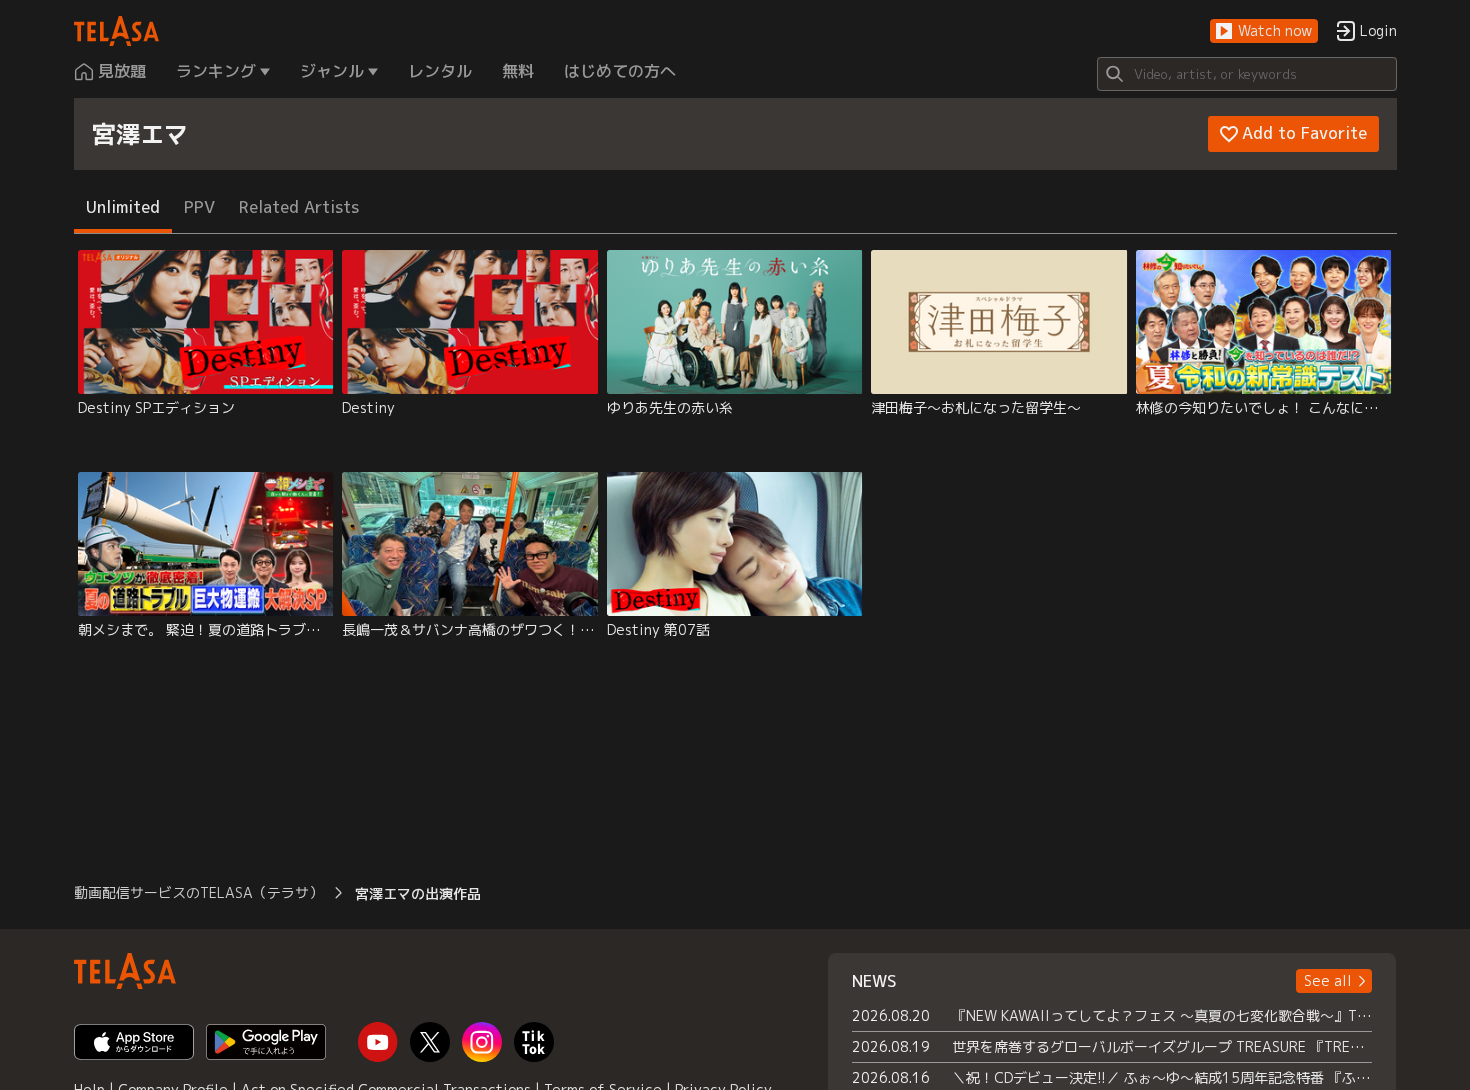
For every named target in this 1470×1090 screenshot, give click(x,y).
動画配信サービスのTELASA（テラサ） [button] (198, 892)
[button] (1264, 31)
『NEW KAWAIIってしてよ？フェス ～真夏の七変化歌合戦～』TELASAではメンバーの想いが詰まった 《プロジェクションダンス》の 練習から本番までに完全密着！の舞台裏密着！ (1162, 1015)
